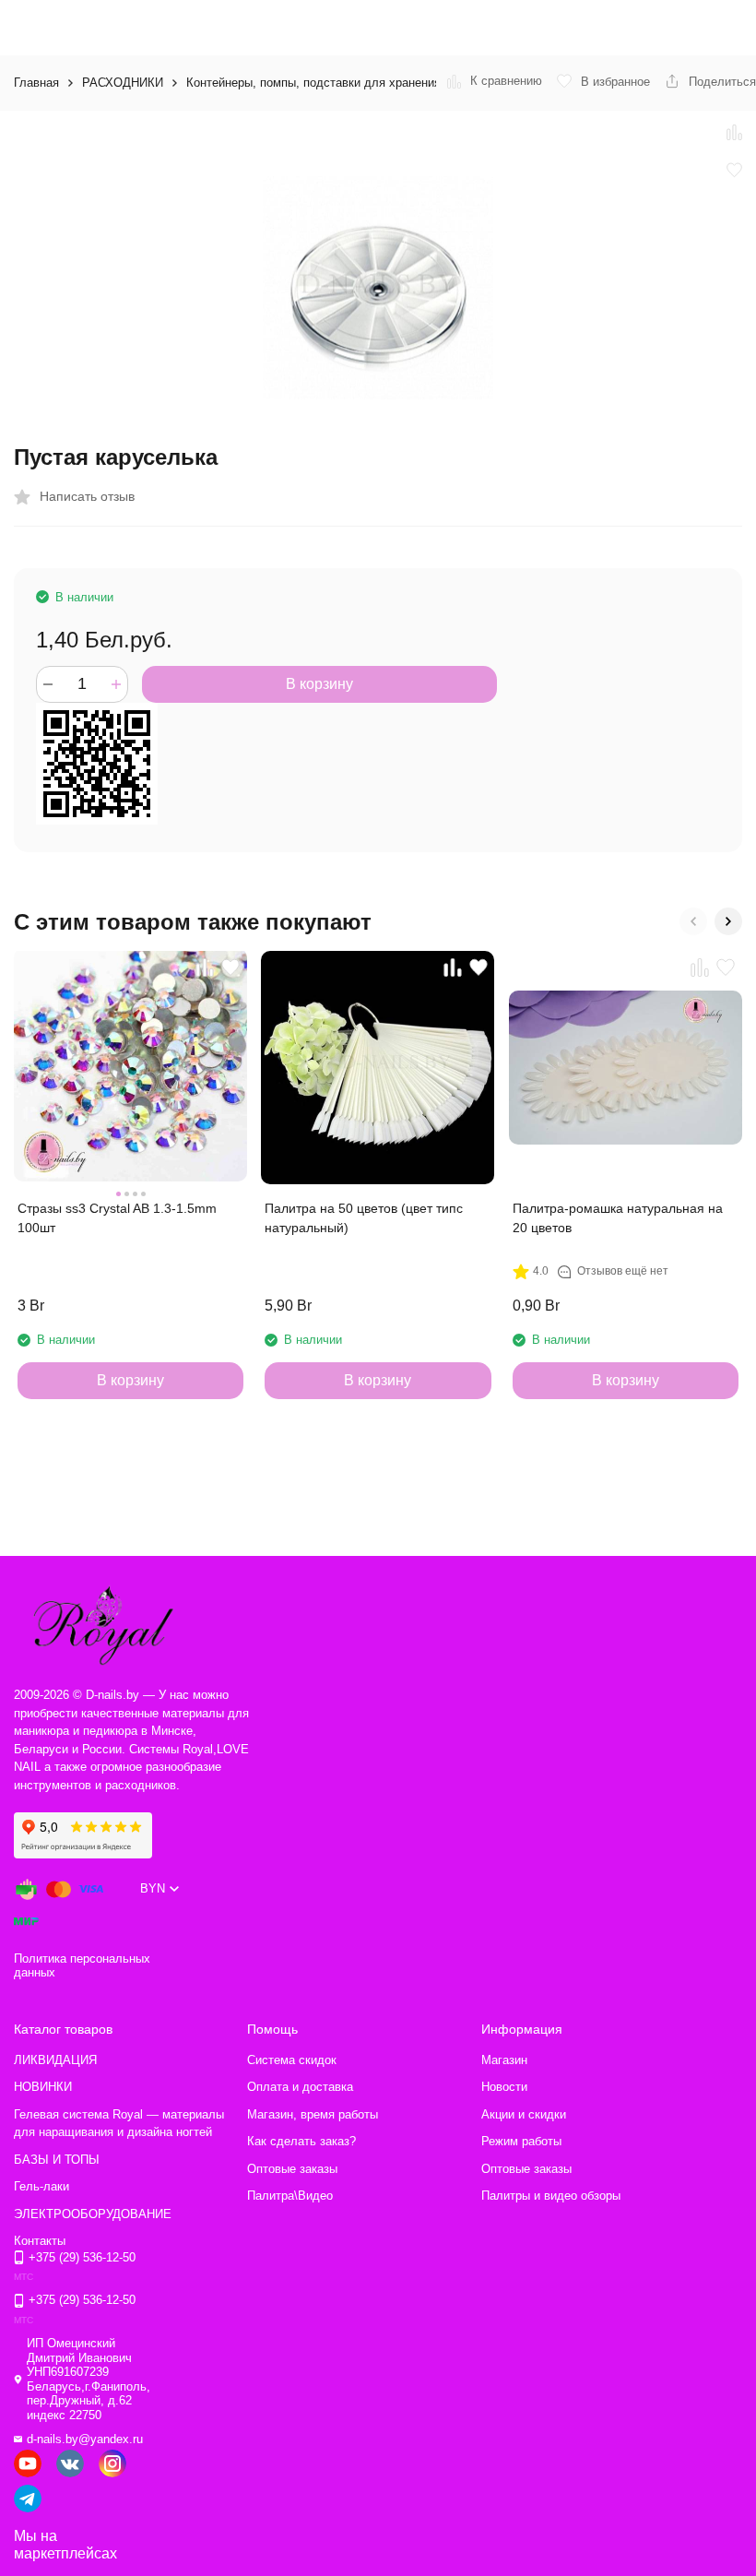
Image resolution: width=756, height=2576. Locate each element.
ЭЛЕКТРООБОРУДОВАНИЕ (93, 2214)
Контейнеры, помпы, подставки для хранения (313, 83)
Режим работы (521, 2141)
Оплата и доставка (300, 2087)
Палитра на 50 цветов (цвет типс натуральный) (364, 1218)
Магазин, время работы (313, 2114)
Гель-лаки (41, 2186)
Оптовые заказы (292, 2169)
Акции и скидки (524, 2114)
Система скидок (292, 2060)
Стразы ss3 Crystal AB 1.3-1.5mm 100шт (117, 1218)
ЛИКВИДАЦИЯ (55, 2060)
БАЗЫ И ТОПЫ (57, 2160)
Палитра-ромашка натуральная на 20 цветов (618, 1218)
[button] (693, 921)
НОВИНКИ (43, 2087)
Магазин (504, 2060)
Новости (504, 2087)
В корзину (319, 684)
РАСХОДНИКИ (123, 83)
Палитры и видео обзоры (551, 2196)
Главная (36, 83)
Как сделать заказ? (301, 2141)
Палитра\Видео (290, 2196)
